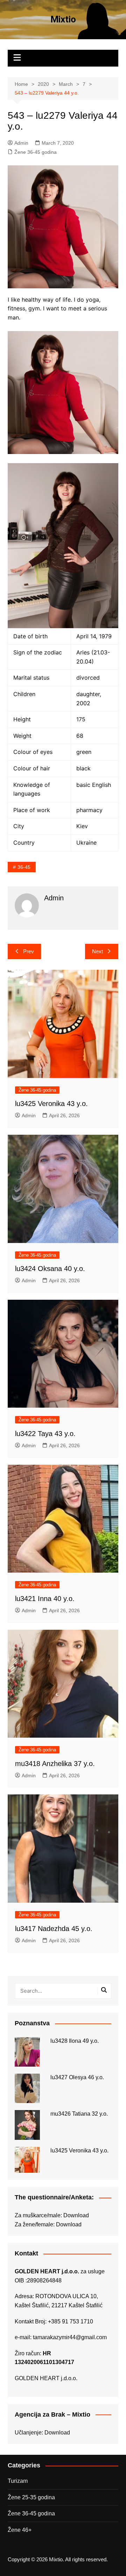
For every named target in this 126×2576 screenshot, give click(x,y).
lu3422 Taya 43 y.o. (45, 1434)
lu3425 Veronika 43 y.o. (51, 1104)
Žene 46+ (20, 2530)
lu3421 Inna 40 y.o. (45, 1599)
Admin (21, 143)
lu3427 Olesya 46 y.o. (77, 2077)
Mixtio (63, 19)
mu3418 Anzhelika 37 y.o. (55, 1764)
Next (97, 951)
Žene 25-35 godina (31, 2497)
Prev (29, 951)
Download (76, 2215)
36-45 (24, 867)
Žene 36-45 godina (36, 152)
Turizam (18, 2481)
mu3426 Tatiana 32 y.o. (79, 2114)
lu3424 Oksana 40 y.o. (50, 1269)
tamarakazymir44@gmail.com (70, 2337)
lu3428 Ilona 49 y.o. (75, 2041)
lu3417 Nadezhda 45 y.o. (54, 1929)
